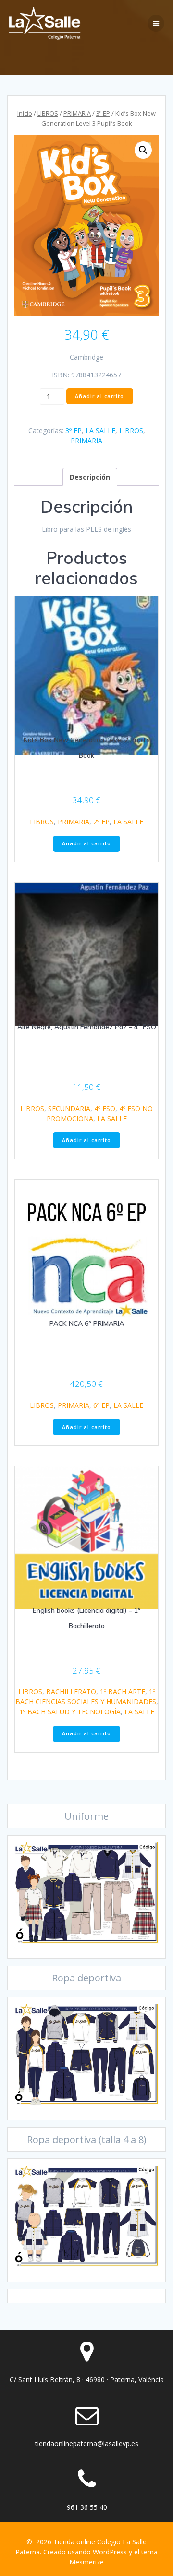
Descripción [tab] (90, 477)
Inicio (25, 113)
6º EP (101, 1405)
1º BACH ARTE (123, 1692)
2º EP (101, 822)
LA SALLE (100, 430)
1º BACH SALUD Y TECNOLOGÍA (70, 1712)
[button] (143, 150)
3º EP (103, 113)
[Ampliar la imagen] (146, 1855)
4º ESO (105, 1108)
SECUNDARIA (69, 1108)
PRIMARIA (77, 113)
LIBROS (48, 113)
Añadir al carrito (99, 396)
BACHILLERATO (71, 1692)
